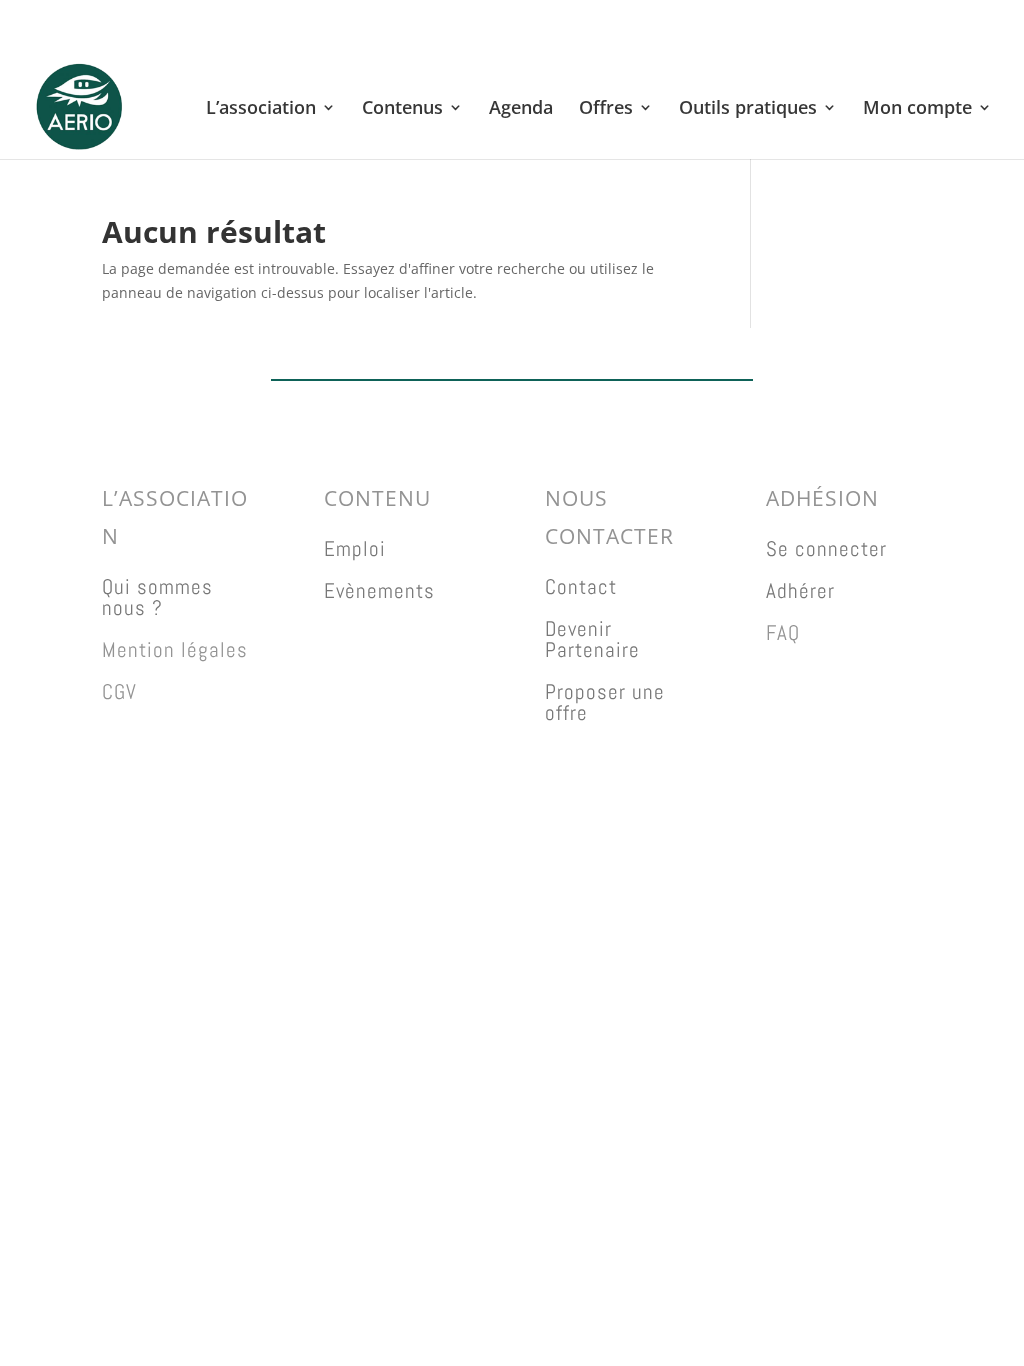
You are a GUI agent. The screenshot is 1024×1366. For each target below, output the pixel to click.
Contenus (402, 109)
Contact (581, 586)
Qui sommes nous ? (157, 597)
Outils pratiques (748, 109)
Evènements (379, 590)
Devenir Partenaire (592, 639)
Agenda (521, 109)
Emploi (355, 548)
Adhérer (800, 590)
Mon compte (917, 109)
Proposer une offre (605, 702)
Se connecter (826, 548)
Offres (606, 109)
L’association (261, 109)
